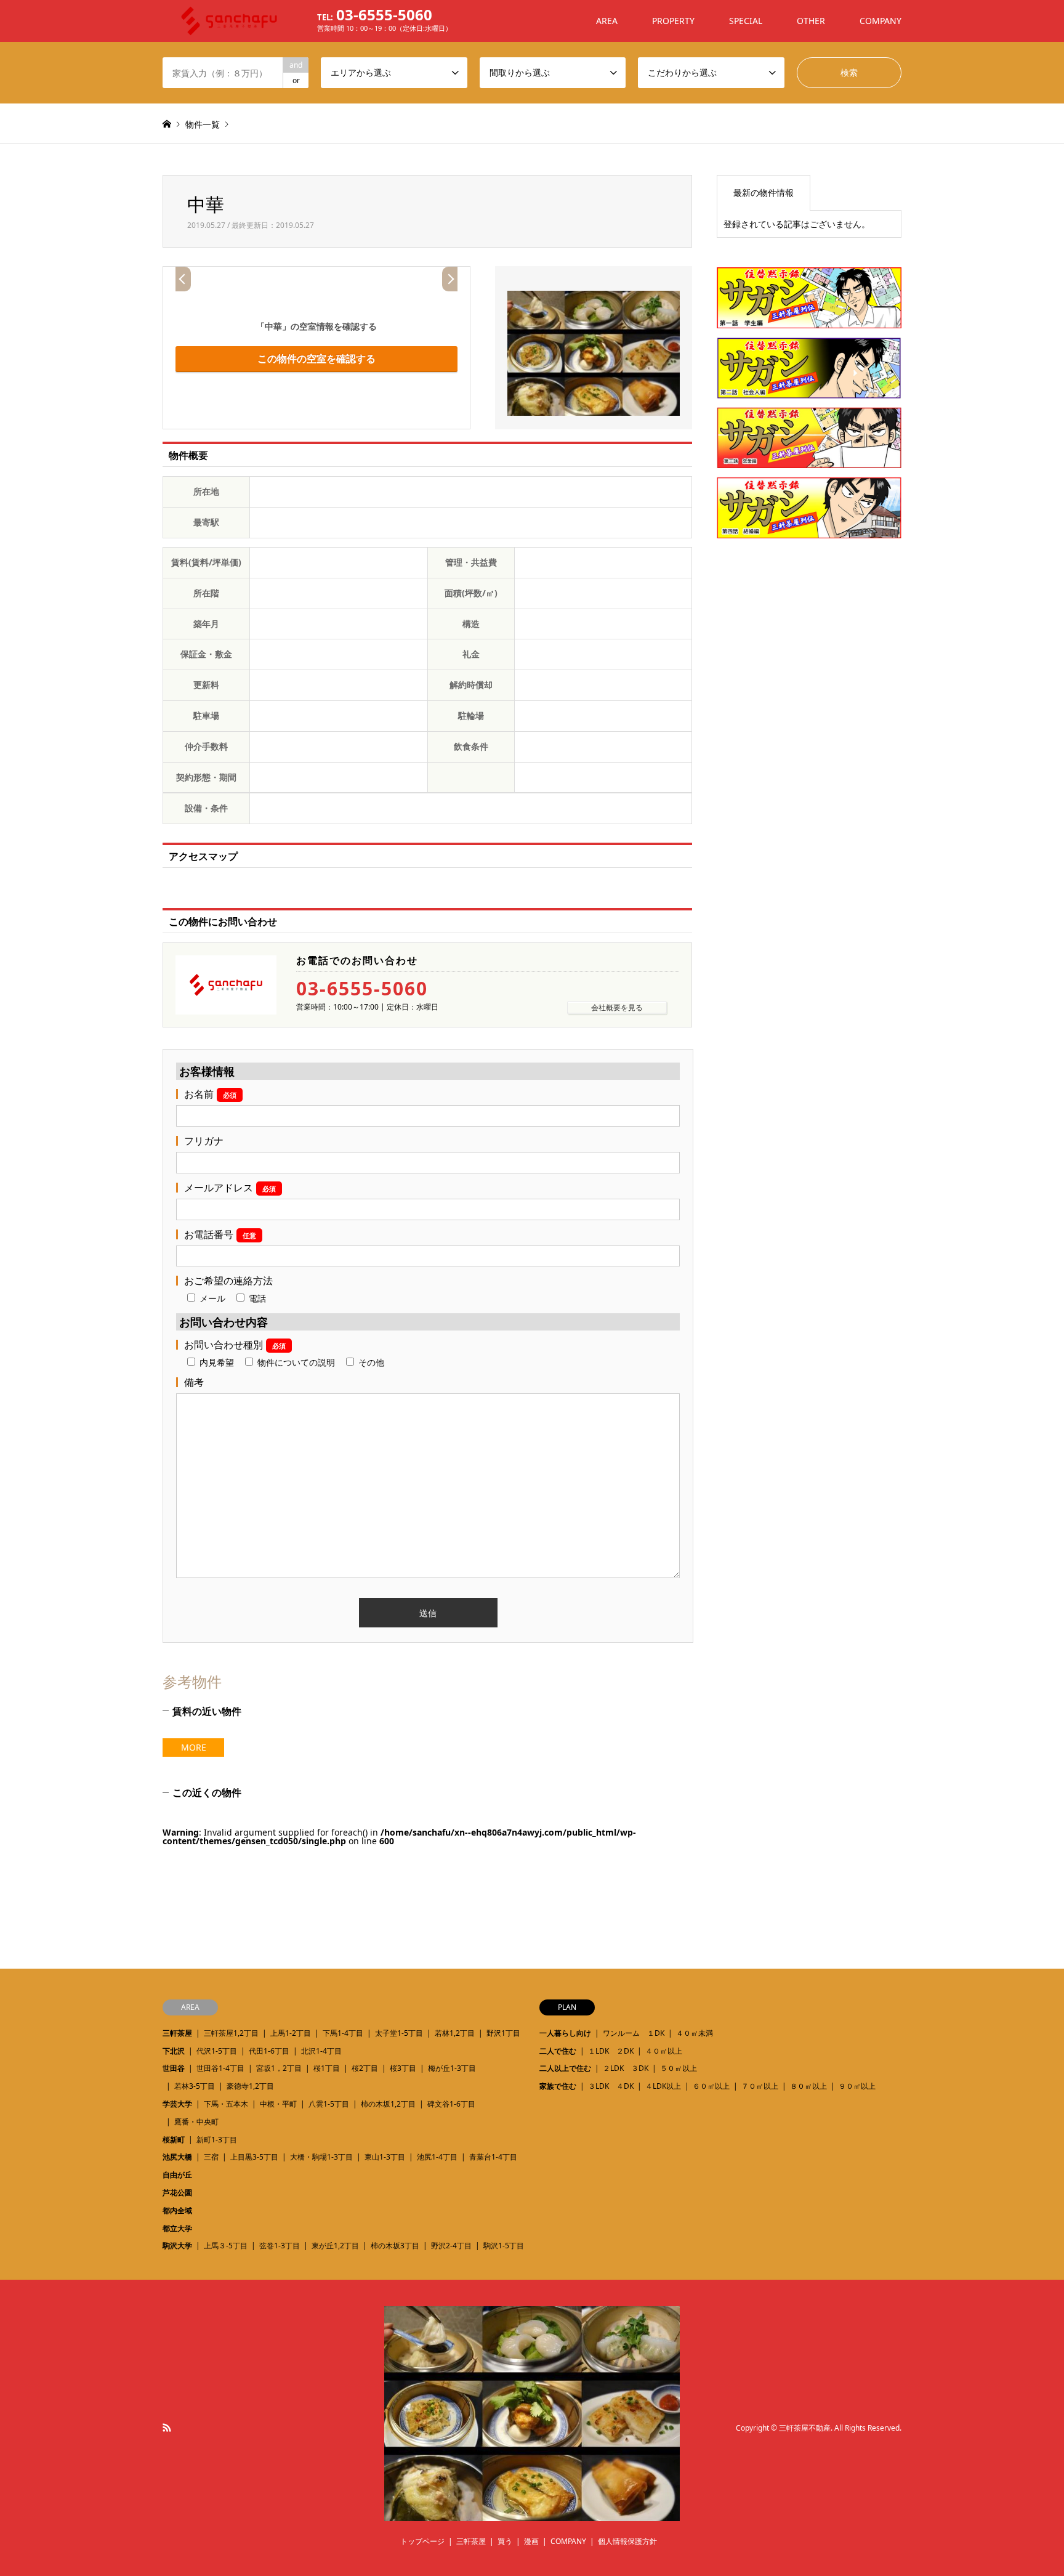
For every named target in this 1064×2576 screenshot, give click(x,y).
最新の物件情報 (764, 192)
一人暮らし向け (565, 2033)
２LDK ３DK (626, 2068)
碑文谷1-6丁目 (451, 2104)
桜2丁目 (365, 2068)
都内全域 (177, 2210)
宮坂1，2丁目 (279, 2068)
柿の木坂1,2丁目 (388, 2104)
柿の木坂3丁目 (395, 2246)
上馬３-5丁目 (226, 2246)
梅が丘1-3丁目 (452, 2068)
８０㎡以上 (808, 2086)
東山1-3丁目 (385, 2157)
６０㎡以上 (711, 2086)
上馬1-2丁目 (291, 2033)
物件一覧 (203, 124)
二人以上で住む (565, 2068)
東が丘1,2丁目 (335, 2246)
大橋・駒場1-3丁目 (321, 2157)
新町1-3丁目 (217, 2140)
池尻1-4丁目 (437, 2157)
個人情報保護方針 (627, 2541)
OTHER (811, 21)
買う (505, 2541)
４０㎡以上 (664, 2051)
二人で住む (558, 2051)
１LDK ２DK (611, 2051)
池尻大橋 (177, 2157)
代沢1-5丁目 (217, 2051)
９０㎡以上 (857, 2086)
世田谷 (174, 2068)
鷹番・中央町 (196, 2122)
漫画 (531, 2541)
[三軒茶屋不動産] (532, 2513)
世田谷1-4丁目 (220, 2068)
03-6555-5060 (362, 989)
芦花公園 (177, 2193)
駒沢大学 (177, 2246)
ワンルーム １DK (634, 2033)
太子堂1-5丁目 (399, 2033)
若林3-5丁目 (195, 2086)
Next (450, 279)
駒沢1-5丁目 (504, 2246)
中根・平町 (278, 2104)
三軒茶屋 (177, 2033)
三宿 (211, 2157)
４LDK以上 (663, 2086)
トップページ (422, 2541)
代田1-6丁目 (269, 2051)
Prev (183, 279)
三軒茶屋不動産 (805, 2428)
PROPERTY (673, 21)
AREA (607, 21)
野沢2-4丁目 (451, 2246)
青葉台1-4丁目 (493, 2157)
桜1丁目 (327, 2068)
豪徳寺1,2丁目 (250, 2086)
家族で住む (558, 2086)
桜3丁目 (403, 2068)
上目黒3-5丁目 (254, 2157)
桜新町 (174, 2140)
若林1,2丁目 (455, 2033)
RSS (167, 2428)
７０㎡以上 (760, 2086)
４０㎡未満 (695, 2033)
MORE (194, 1747)
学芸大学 (177, 2104)
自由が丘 (177, 2175)
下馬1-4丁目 (343, 2033)
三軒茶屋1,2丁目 (231, 2033)
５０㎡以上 (679, 2068)
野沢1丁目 (503, 2033)
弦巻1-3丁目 (280, 2246)
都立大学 (177, 2228)
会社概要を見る (617, 1007)
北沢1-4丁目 (321, 2051)
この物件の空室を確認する (316, 358)
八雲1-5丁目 (329, 2104)
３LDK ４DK (611, 2086)
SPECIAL (746, 21)
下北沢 (174, 2051)
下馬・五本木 (226, 2104)
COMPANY (881, 21)
